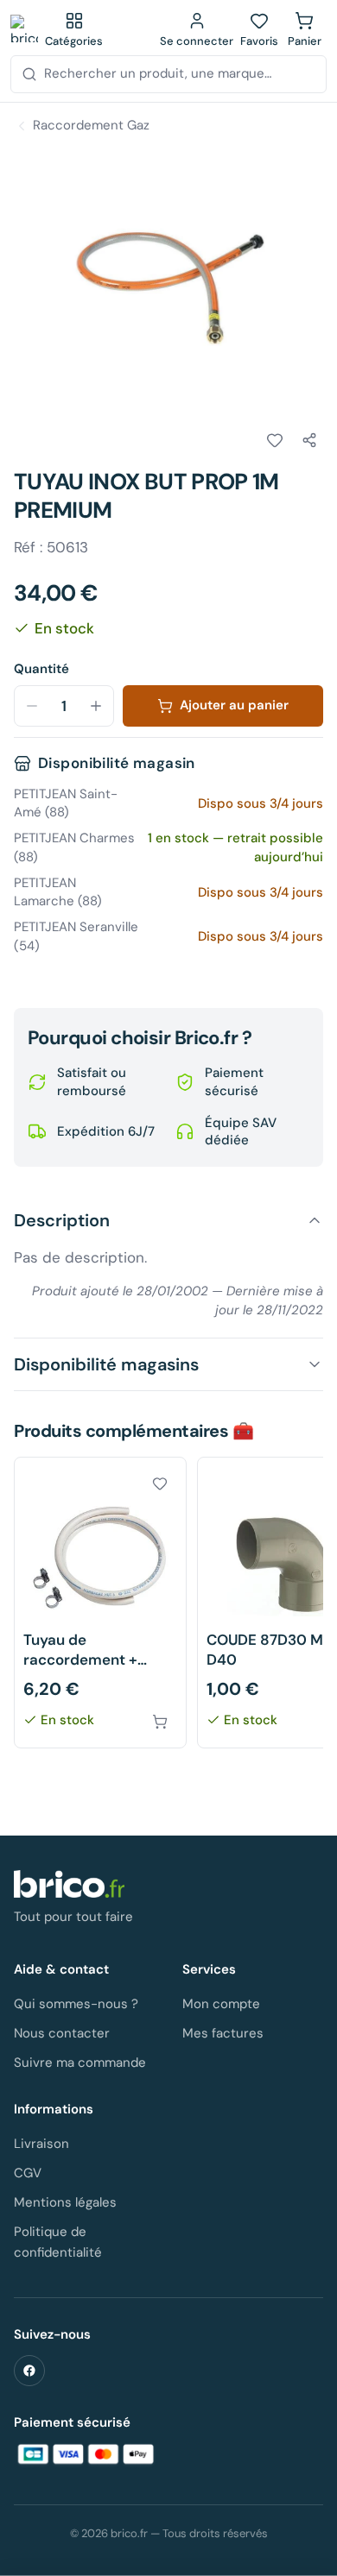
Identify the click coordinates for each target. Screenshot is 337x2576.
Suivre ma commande (80, 2063)
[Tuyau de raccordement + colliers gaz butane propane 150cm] (100, 1603)
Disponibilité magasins (106, 1364)
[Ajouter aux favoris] (275, 440)
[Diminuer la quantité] (32, 706)
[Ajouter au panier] (160, 1722)
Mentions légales (65, 2202)
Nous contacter (62, 2033)
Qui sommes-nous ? (76, 2004)
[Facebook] (29, 2371)
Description (62, 1220)
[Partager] (309, 440)
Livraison (41, 2144)
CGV (28, 2173)
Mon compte (221, 2004)
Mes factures (223, 2033)
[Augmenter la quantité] (96, 706)
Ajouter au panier (234, 705)
